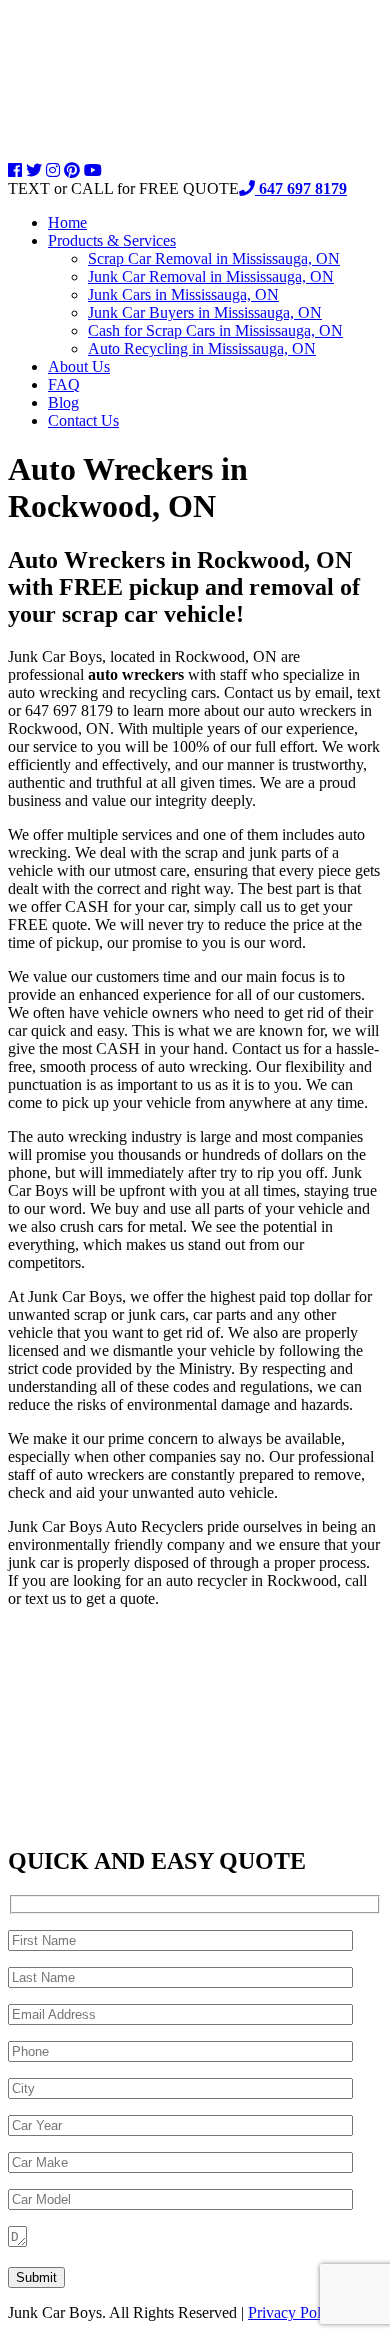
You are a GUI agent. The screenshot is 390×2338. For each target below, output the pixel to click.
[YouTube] (93, 170)
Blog (63, 402)
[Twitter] (34, 170)
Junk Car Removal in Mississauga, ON (211, 276)
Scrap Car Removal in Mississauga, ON (214, 258)
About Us (79, 366)
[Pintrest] (72, 170)
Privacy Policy (294, 2312)
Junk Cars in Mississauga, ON (183, 294)
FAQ (64, 384)
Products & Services (112, 240)
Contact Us (83, 420)
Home (67, 222)
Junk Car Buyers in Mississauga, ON (205, 312)
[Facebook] (15, 170)
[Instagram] (53, 170)
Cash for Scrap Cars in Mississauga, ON (215, 330)
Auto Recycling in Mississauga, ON (202, 348)
